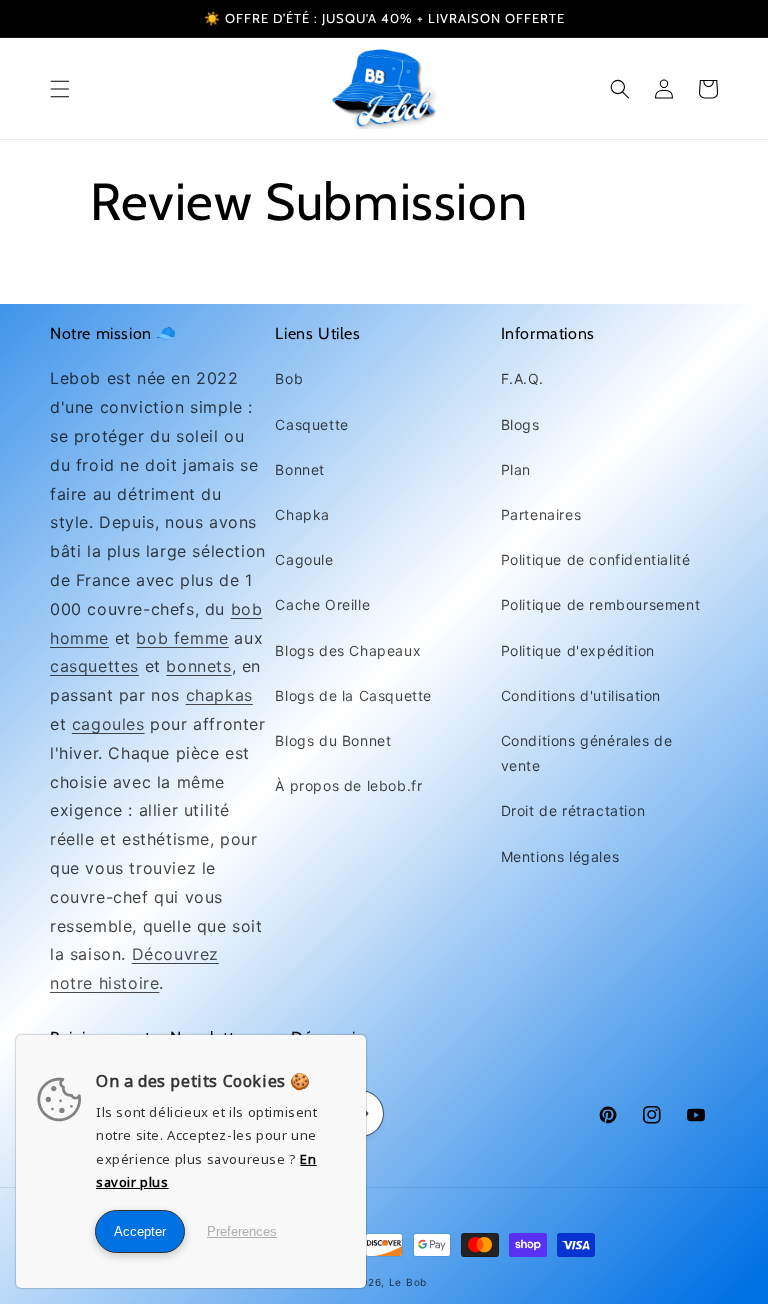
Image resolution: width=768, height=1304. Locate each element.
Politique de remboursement (601, 604)
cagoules (108, 724)
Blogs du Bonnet (333, 740)
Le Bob (408, 1282)
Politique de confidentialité (596, 559)
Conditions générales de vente (587, 753)
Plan (516, 469)
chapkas (219, 695)
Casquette (311, 424)
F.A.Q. (522, 378)
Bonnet (300, 469)
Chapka (302, 514)
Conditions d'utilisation (581, 695)
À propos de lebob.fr (348, 785)
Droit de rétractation (573, 810)
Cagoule (304, 559)
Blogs (520, 424)
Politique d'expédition (578, 650)
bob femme (182, 638)
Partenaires (541, 514)
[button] (60, 89)
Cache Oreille (322, 604)
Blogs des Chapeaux (348, 650)
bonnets (198, 666)
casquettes (94, 666)
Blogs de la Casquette (353, 695)
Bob (289, 378)
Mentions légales (560, 856)
